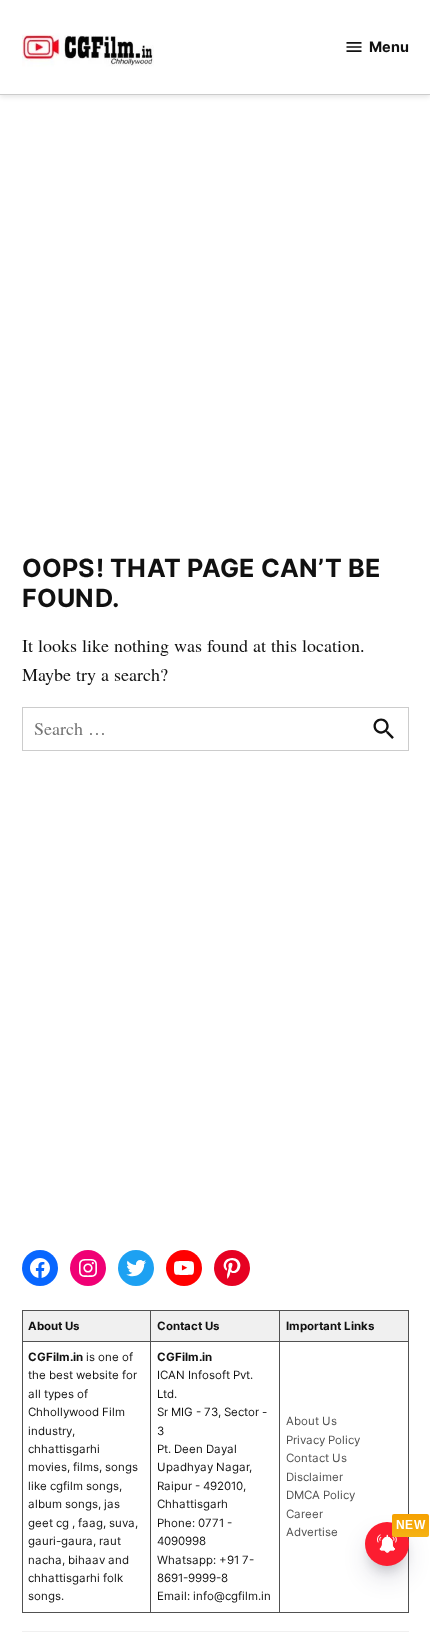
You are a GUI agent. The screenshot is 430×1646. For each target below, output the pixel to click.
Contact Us (316, 1458)
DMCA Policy (320, 1495)
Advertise (312, 1532)
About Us (311, 1421)
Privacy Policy (323, 1440)
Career (304, 1514)
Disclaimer (314, 1477)
